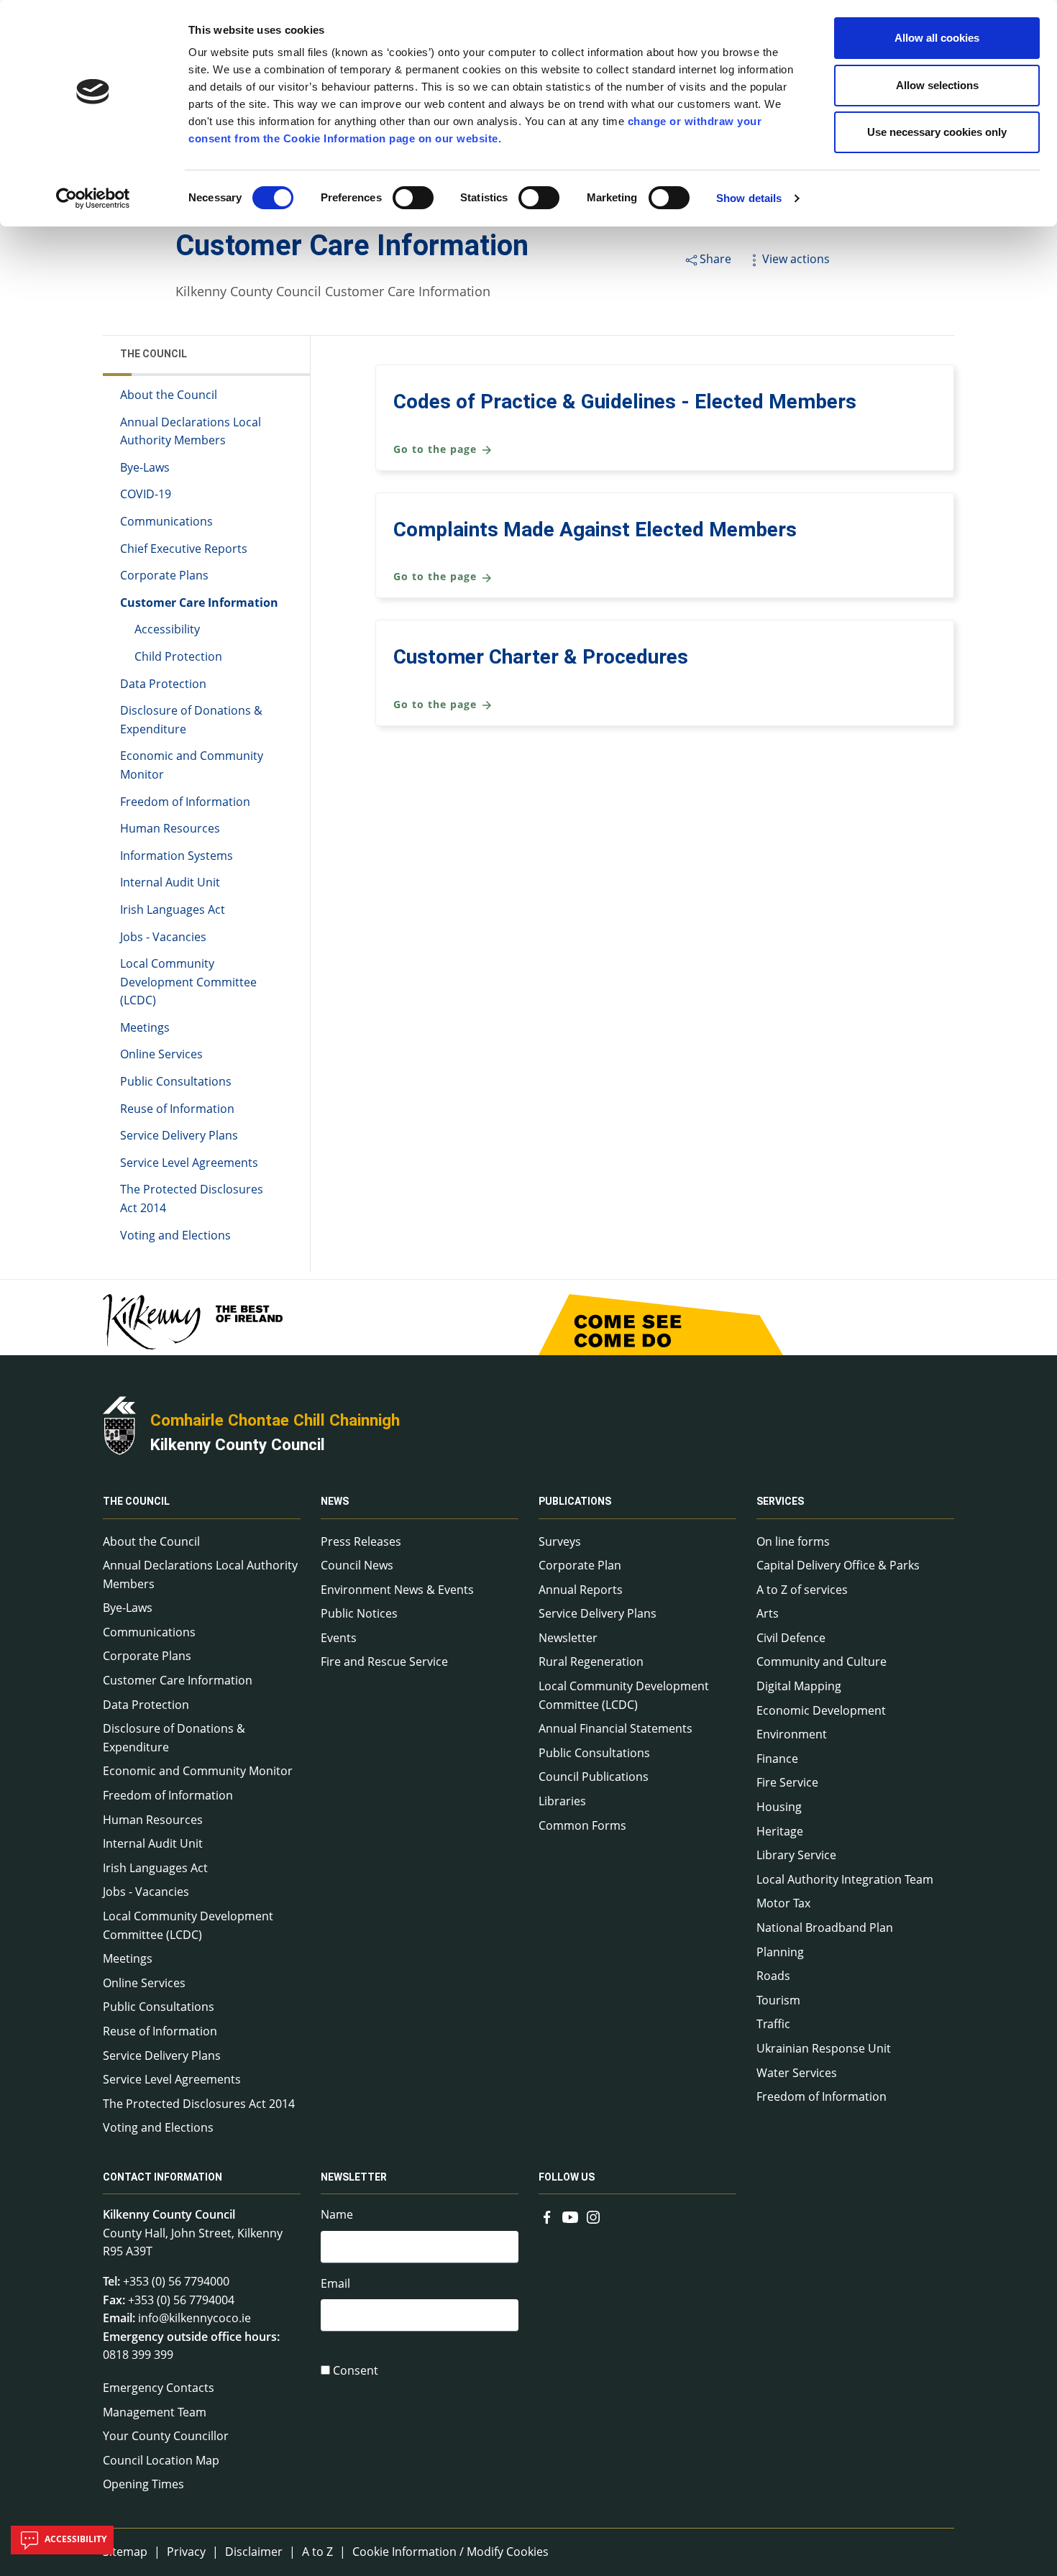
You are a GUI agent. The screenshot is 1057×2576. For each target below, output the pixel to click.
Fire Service (787, 1782)
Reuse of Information (177, 1109)
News (335, 1502)
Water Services (797, 2073)
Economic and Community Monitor (192, 765)
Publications (575, 1502)
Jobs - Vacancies (163, 937)
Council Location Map (161, 2460)
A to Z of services (802, 1590)
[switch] (413, 198)
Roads (773, 1976)
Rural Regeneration (591, 1661)
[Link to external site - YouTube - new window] (570, 2216)
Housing (779, 1807)
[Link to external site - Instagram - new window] (593, 2216)
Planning (780, 1952)
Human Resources (170, 828)
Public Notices (359, 1613)
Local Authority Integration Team (845, 1879)
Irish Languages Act (173, 909)
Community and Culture (822, 1661)
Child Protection (178, 656)
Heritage (780, 1831)
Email (335, 2283)
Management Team (155, 2412)
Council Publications (594, 1777)
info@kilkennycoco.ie (195, 2318)
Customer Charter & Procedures (541, 657)
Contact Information (163, 2177)
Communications (166, 521)
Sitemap (125, 2552)
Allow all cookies (937, 38)
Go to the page (437, 449)
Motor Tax (783, 1903)
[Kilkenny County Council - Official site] (119, 1424)
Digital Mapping (799, 1686)
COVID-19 (146, 494)
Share (715, 259)
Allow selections (937, 85)
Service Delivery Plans (179, 1135)
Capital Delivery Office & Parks (838, 1565)
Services (780, 1502)
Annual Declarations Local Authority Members (191, 431)
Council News (357, 1565)
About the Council (169, 395)
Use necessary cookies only (937, 132)
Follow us (567, 2177)
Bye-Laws (145, 467)
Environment (792, 1734)
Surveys (560, 1541)
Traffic (773, 2024)
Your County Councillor (166, 2436)
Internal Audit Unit (170, 882)
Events (339, 1638)
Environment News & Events (397, 1590)
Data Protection (163, 684)
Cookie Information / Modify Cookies (450, 2552)
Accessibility (167, 629)
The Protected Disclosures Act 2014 (192, 1198)
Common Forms (582, 1825)
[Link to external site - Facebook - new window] (547, 2216)
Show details (749, 198)
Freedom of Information (185, 802)
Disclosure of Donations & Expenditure (191, 720)
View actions (796, 259)
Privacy (186, 2552)
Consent (356, 2370)
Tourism (778, 2000)
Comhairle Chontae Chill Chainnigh (275, 1420)
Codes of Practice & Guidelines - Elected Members (625, 402)
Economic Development (821, 1710)
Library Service (796, 1855)
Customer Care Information (199, 602)
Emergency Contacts (159, 2388)
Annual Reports (581, 1590)
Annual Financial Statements (616, 1728)
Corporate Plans (164, 575)
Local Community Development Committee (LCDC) (188, 982)
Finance (777, 1759)
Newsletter (568, 1638)
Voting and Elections (175, 1235)
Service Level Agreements (189, 1163)
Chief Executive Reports (184, 549)
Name (337, 2214)
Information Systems (177, 856)
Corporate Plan (580, 1565)
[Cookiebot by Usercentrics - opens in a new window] (93, 198)
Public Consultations (176, 1081)
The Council (154, 354)
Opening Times (143, 2484)
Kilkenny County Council (238, 1444)
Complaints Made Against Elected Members (595, 530)
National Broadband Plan (825, 1928)
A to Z (317, 2552)
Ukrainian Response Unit (824, 2048)
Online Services (161, 1054)
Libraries (562, 1801)
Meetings (145, 1027)
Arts (768, 1613)
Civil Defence (791, 1638)
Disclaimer (254, 2552)
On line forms (793, 1541)
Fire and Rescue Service (384, 1661)
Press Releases (361, 1541)
